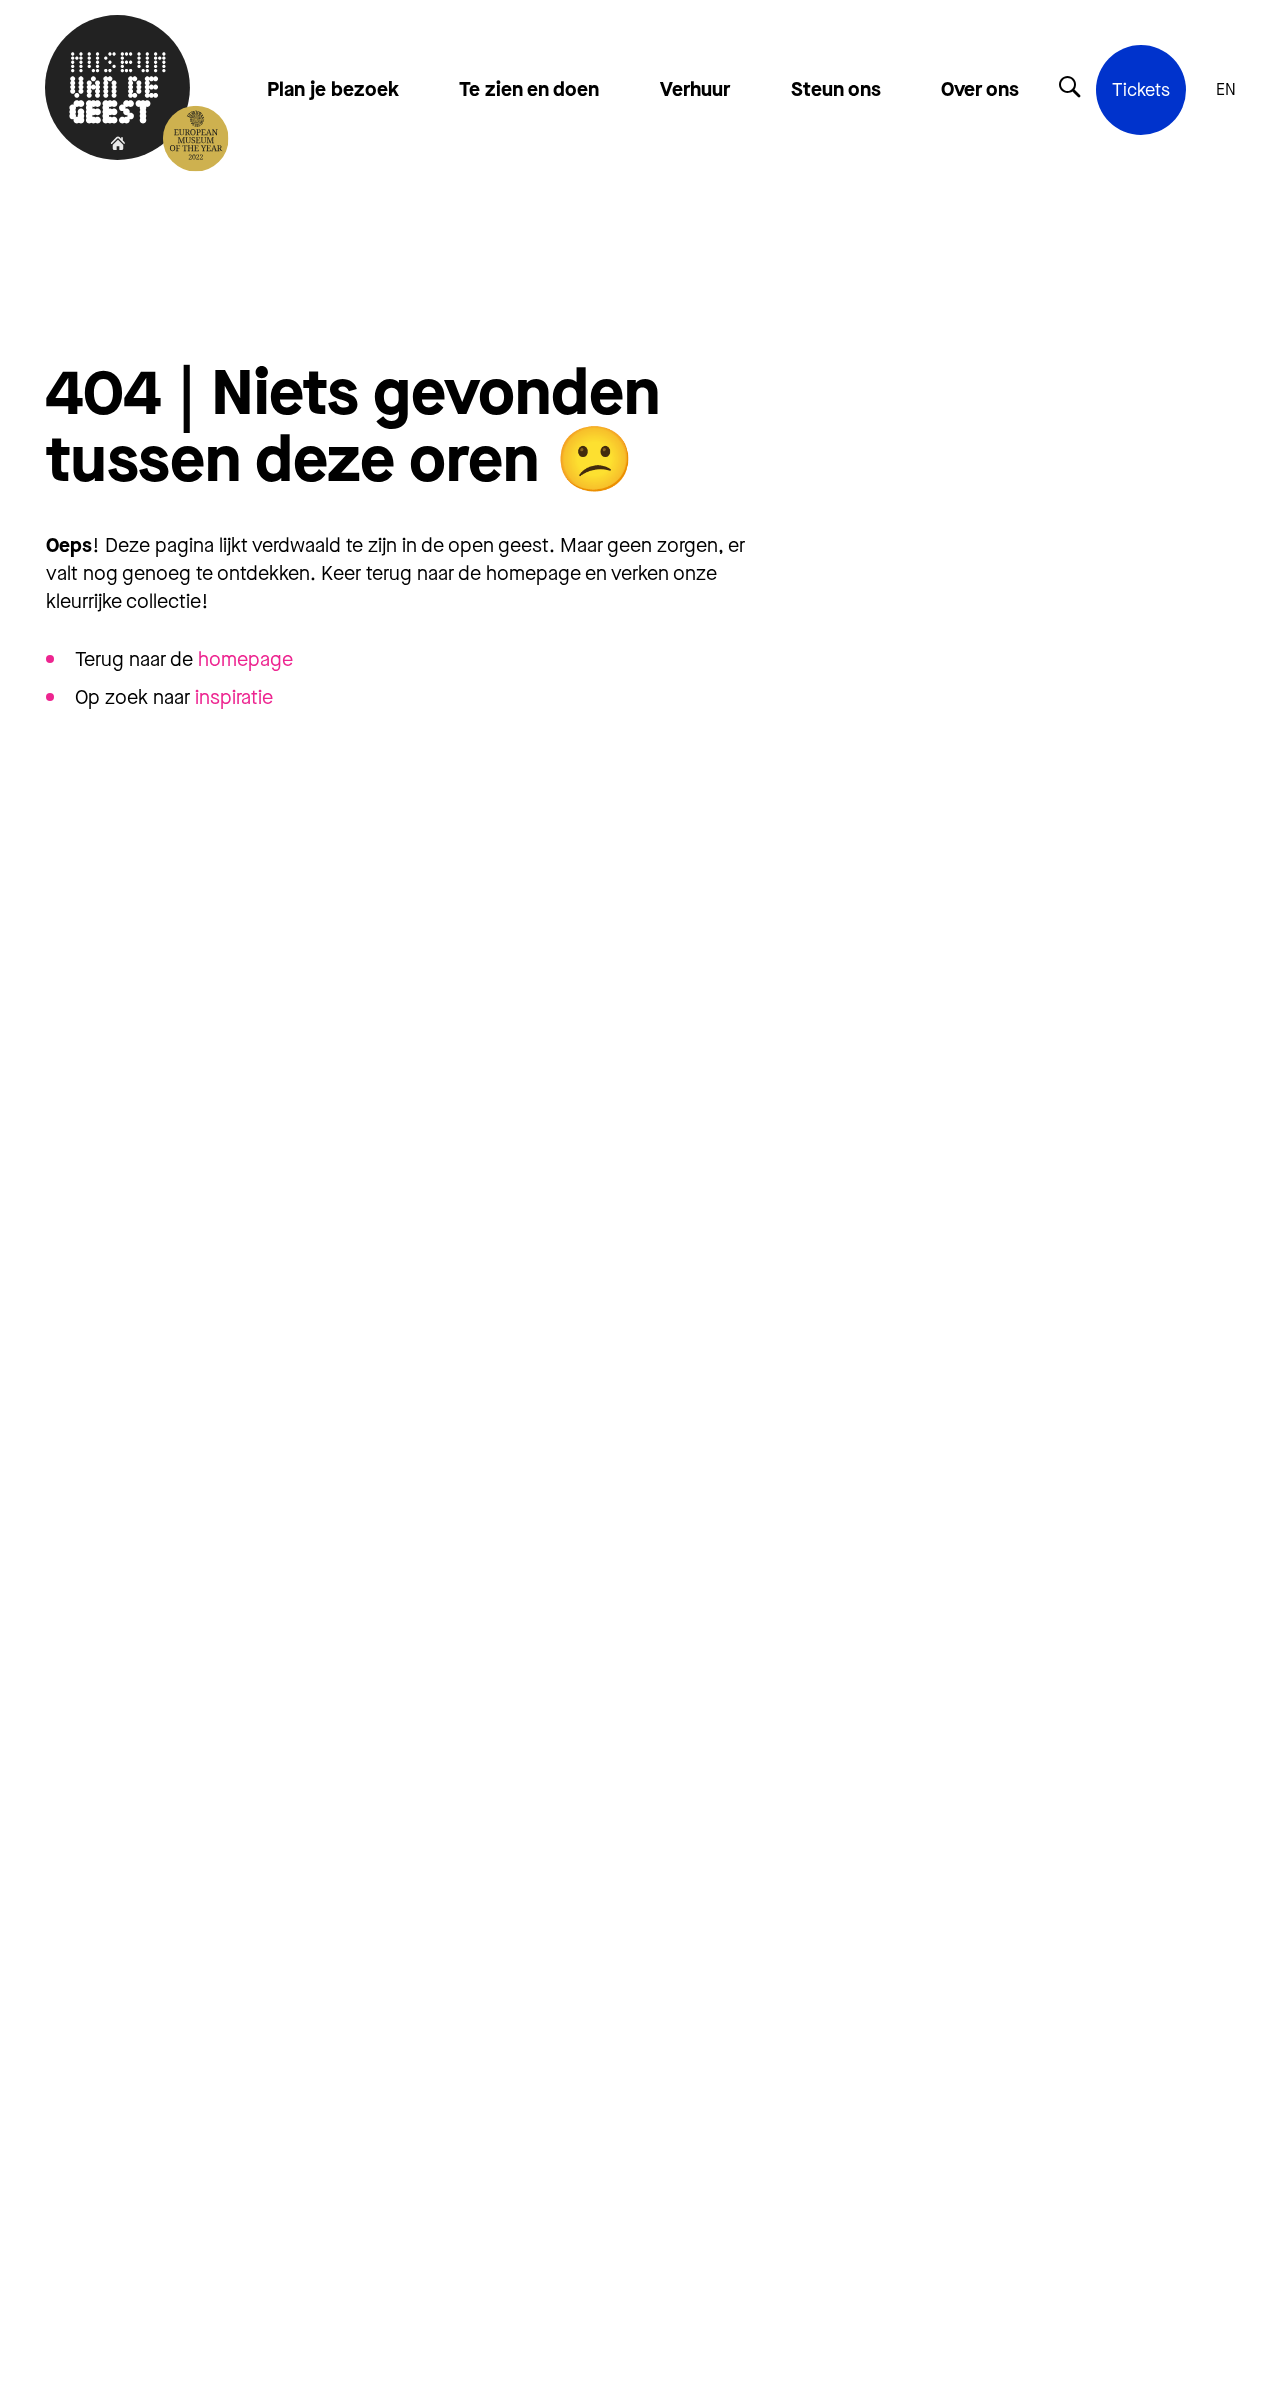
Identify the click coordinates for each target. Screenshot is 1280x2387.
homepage (245, 659)
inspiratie (234, 697)
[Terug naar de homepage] (117, 89)
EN (1226, 90)
